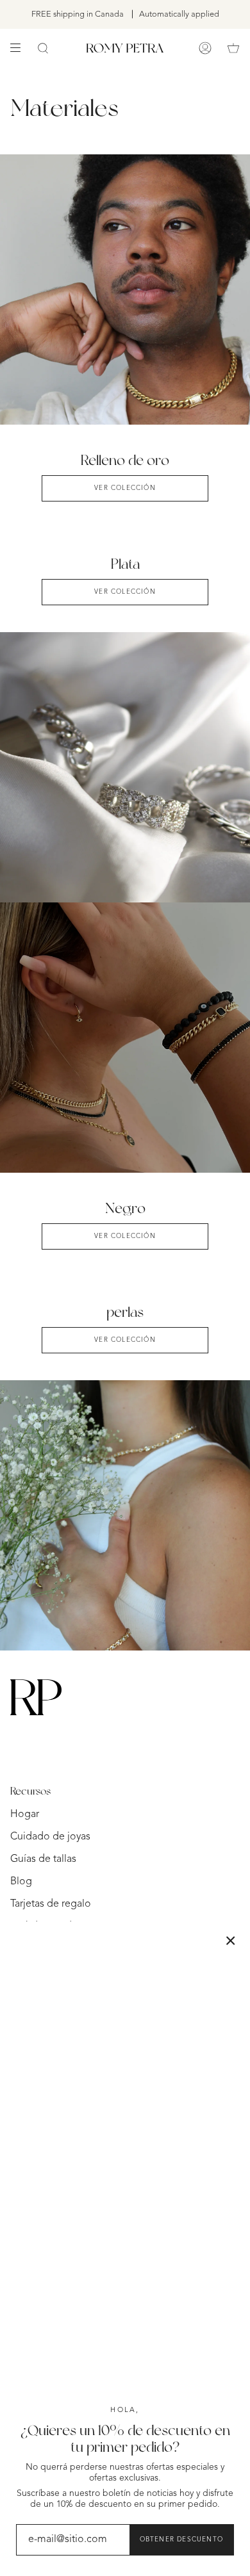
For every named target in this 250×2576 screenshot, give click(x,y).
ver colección (125, 488)
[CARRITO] (233, 48)
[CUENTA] (205, 48)
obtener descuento (181, 2539)
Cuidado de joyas (50, 1837)
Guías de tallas (43, 1859)
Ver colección (125, 1236)
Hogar (25, 1814)
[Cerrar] (231, 1941)
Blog (21, 1882)
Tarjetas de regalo (51, 1904)
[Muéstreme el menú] (20, 48)
